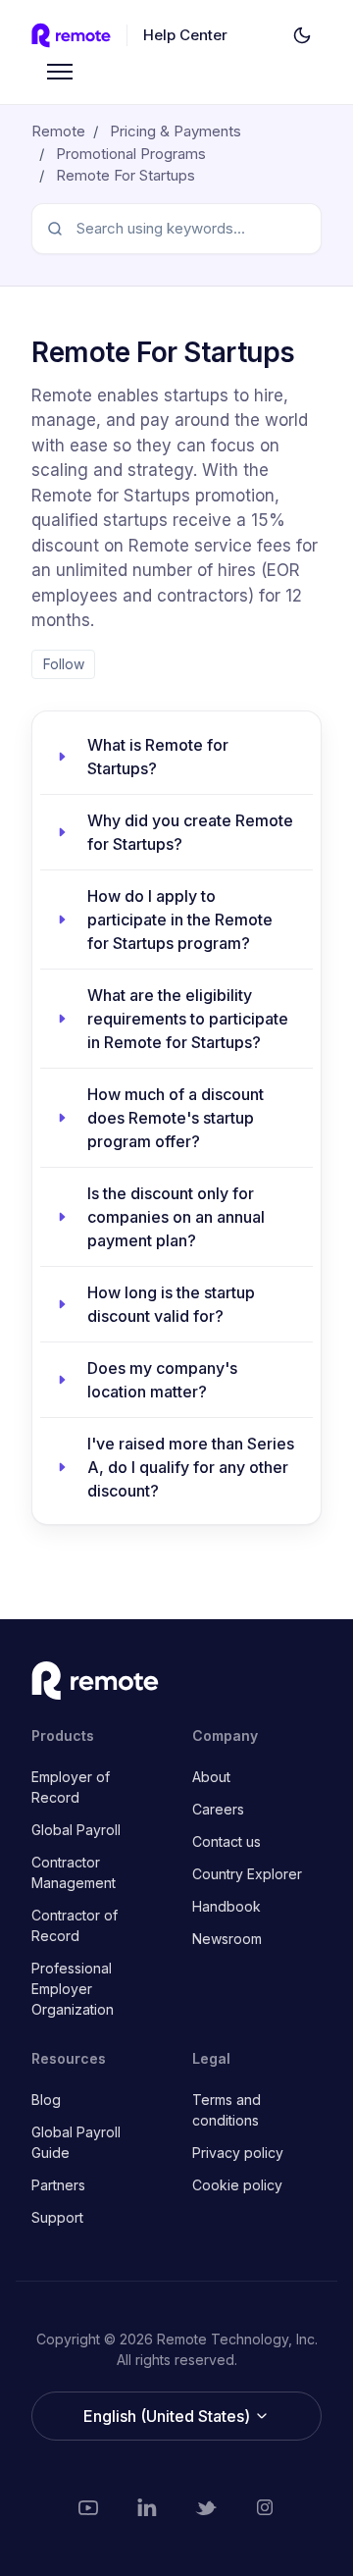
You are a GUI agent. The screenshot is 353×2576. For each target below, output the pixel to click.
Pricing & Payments (176, 131)
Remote (58, 131)
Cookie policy (237, 2185)
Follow (64, 664)
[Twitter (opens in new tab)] (206, 2507)
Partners (58, 2185)
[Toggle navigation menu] (60, 72)
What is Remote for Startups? (158, 757)
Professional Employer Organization (73, 1989)
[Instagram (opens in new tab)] (265, 2507)
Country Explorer (247, 1874)
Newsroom (227, 1939)
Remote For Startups (126, 175)
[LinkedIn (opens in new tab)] (147, 2507)
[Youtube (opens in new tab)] (88, 2507)
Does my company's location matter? (162, 1380)
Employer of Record (71, 1787)
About (211, 1777)
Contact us (227, 1841)
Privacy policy (238, 2153)
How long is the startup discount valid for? (171, 1304)
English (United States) (169, 2416)
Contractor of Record (75, 1925)
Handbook (227, 1906)
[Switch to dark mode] (302, 35)
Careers (218, 1809)
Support (57, 2217)
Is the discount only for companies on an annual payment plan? (176, 1217)
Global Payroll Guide (76, 2142)
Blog (46, 2100)
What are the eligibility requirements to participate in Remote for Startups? (188, 1019)
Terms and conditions (227, 2110)
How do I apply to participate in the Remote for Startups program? (180, 920)
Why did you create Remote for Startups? (190, 832)
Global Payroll (76, 1830)
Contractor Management (74, 1872)
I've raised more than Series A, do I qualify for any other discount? (191, 1467)
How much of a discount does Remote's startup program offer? (176, 1118)
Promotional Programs (131, 154)
